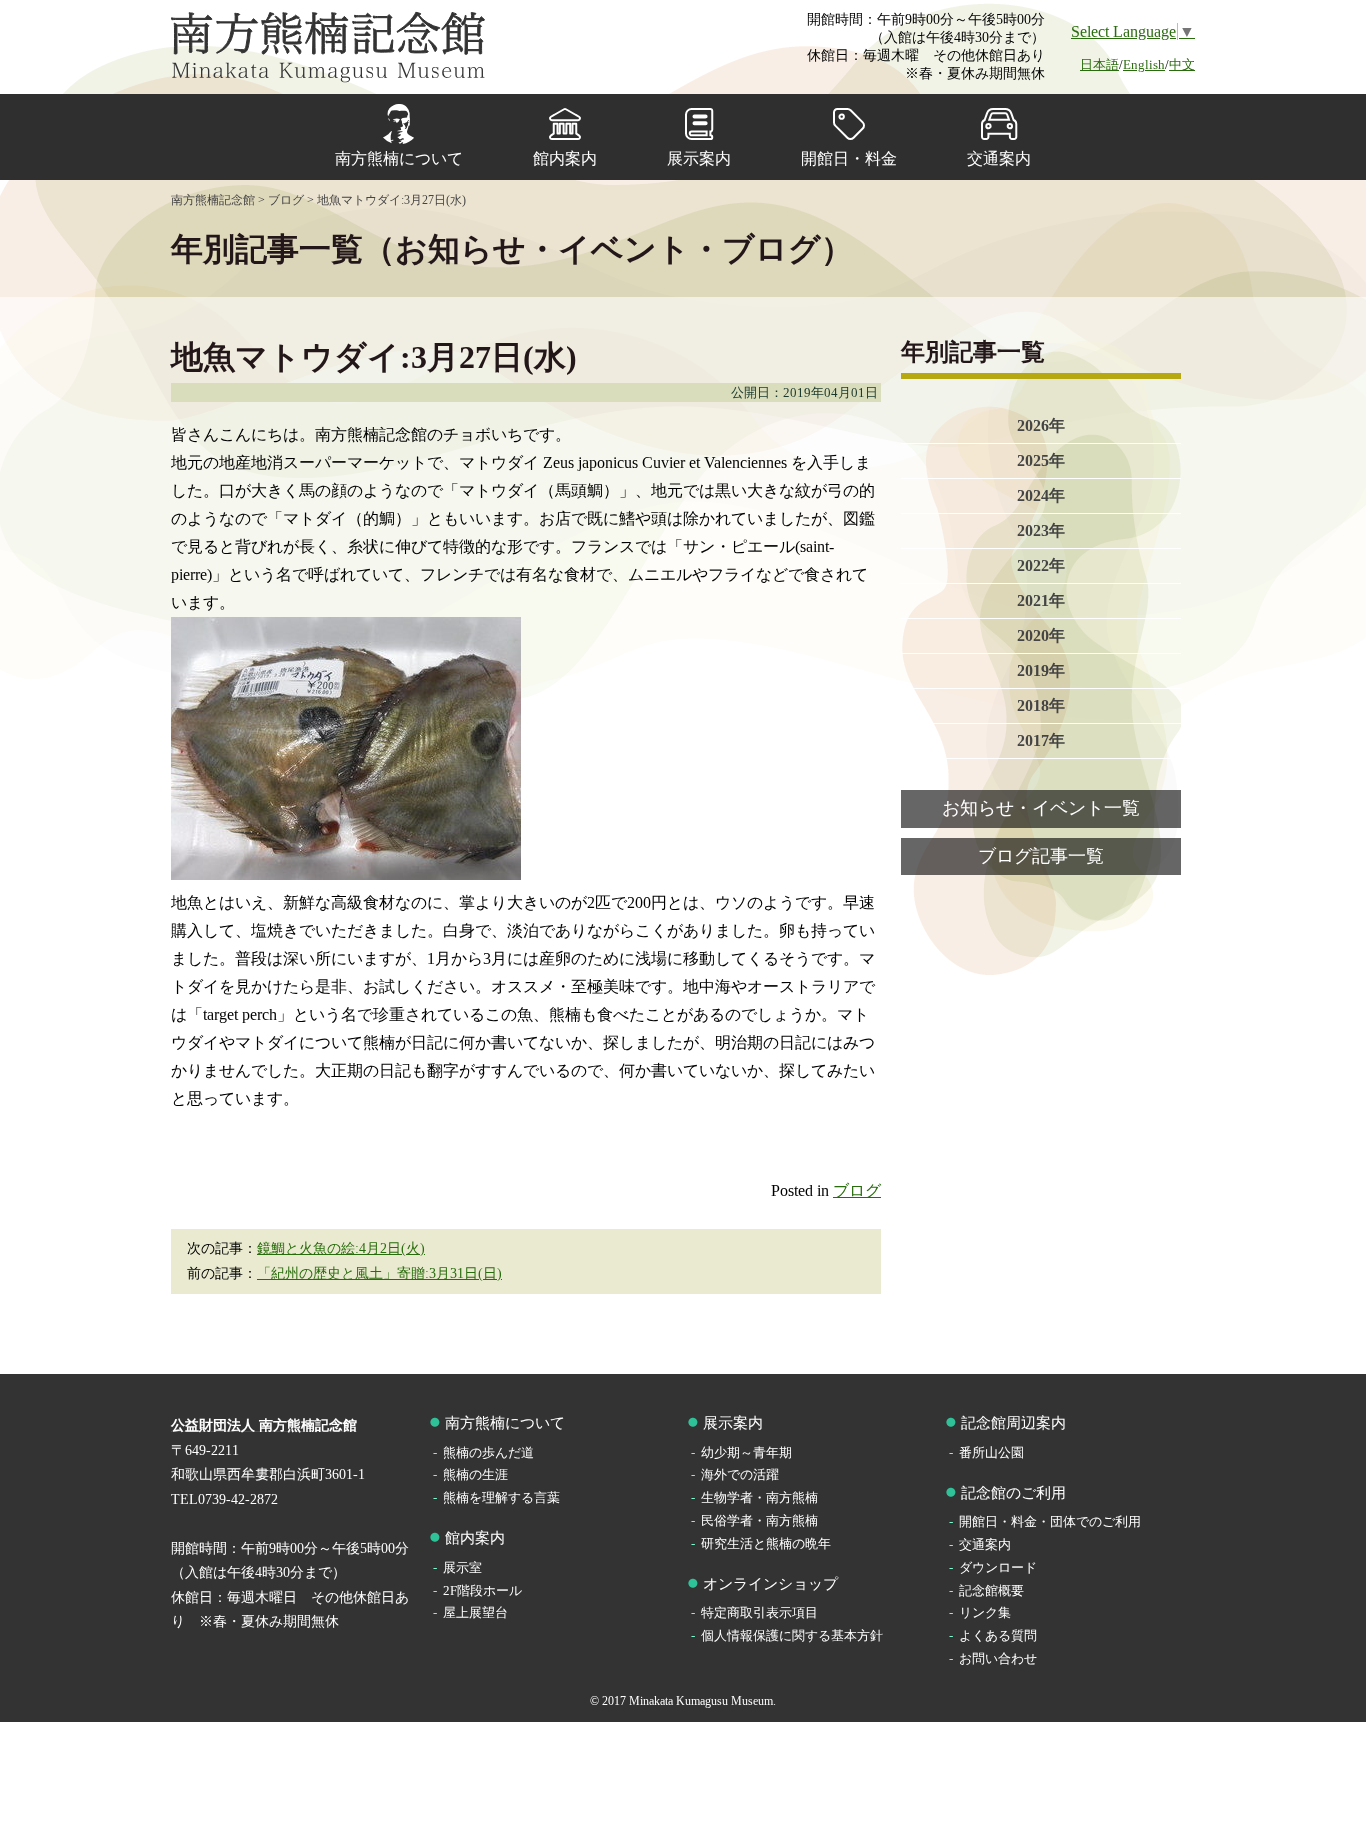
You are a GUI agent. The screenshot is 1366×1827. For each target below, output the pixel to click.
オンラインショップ (770, 1584)
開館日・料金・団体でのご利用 (1050, 1521)
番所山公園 (991, 1452)
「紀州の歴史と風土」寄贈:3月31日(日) (379, 1273)
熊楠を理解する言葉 (501, 1497)
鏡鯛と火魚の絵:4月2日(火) (341, 1248)
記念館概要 (991, 1590)
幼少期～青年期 (746, 1452)
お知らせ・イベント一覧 (1041, 808)
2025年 (1041, 460)
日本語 (1099, 64)
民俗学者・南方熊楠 (759, 1520)
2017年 (1041, 740)
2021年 (1041, 600)
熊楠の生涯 (475, 1474)
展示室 (462, 1567)
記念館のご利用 (1013, 1493)
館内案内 (565, 158)
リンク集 (985, 1612)
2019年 (1041, 670)
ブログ (857, 1190)
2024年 (1041, 495)
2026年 (1041, 425)
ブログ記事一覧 (1041, 856)
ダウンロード (998, 1567)
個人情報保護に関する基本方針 (792, 1635)
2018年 (1041, 705)
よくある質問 (998, 1635)
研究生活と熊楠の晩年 (766, 1543)
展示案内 (699, 158)
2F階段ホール (482, 1590)
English (1144, 64)
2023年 (1041, 530)
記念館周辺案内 (1013, 1423)
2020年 (1041, 635)
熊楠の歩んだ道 (488, 1452)
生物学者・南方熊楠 (759, 1497)
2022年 (1041, 565)
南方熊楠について (399, 158)
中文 (1182, 64)
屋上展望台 (475, 1612)
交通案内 (999, 158)
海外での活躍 (740, 1474)
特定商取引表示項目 (759, 1612)
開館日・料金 (849, 158)
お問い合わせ (998, 1658)
